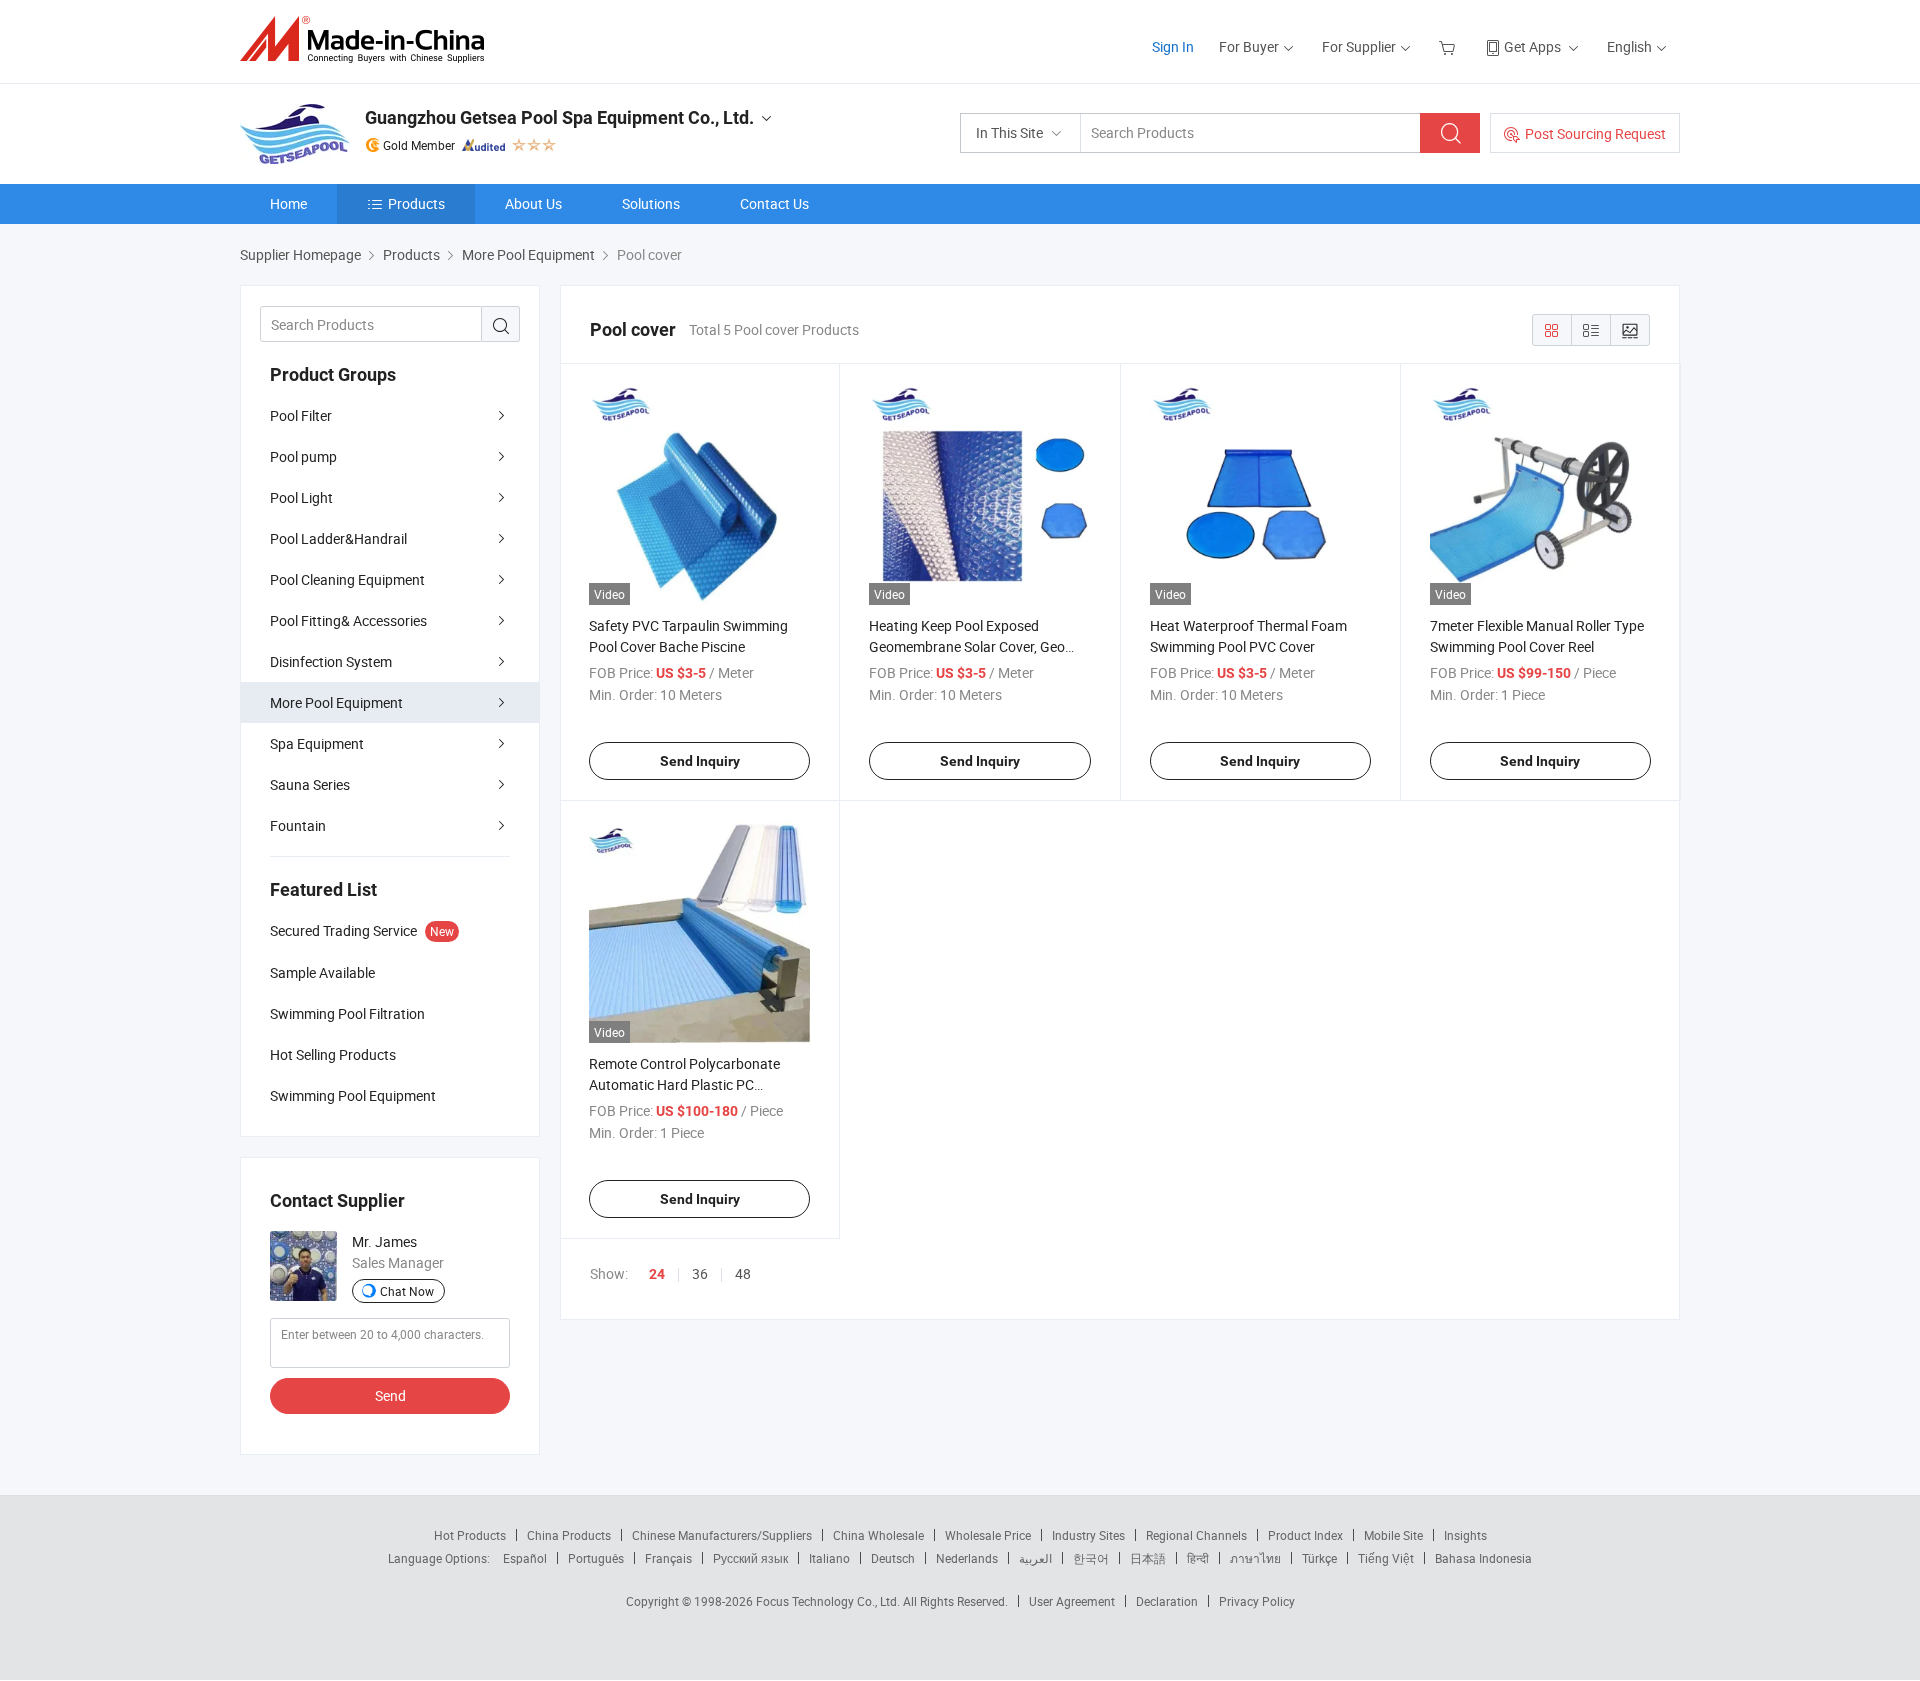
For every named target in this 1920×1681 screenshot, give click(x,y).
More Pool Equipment (336, 702)
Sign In (1173, 46)
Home (288, 203)
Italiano (829, 1558)
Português (596, 1558)
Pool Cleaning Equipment (347, 579)
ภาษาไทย (1255, 1558)
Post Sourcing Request (1595, 133)
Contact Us (774, 203)
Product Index (1305, 1535)
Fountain (298, 825)
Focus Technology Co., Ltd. (829, 1601)
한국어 (1091, 1558)
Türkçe (1319, 1558)
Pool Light (301, 497)
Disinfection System (331, 661)
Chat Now (407, 1291)
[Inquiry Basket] (1449, 46)
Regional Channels (1196, 1535)
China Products (569, 1535)
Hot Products (470, 1535)
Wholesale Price (988, 1535)
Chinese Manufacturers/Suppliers (722, 1535)
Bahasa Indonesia (1483, 1558)
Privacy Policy (1257, 1601)
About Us (533, 203)
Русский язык (750, 1558)
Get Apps (1532, 46)
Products (416, 203)
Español (525, 1558)
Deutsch (893, 1558)
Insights (1465, 1535)
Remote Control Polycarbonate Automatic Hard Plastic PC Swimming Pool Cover (684, 1084)
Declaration (1167, 1601)
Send (390, 1395)
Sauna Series (310, 784)
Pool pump (303, 456)
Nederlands (967, 1558)
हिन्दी (1198, 1558)
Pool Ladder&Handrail (338, 538)
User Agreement (1072, 1601)
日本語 (1148, 1558)
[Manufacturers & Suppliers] (368, 39)
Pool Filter (301, 415)
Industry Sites (1088, 1535)
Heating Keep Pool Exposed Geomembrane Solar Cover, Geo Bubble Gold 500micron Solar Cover (978, 646)
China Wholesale (878, 1535)
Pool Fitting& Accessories (348, 620)
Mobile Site (1393, 1535)
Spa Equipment (317, 743)
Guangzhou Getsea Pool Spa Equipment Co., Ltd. (559, 117)
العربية (1035, 1558)
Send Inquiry (700, 761)
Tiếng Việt (1386, 1558)
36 (700, 1273)
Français (668, 1558)
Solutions (651, 203)
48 (743, 1273)
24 (657, 1274)
